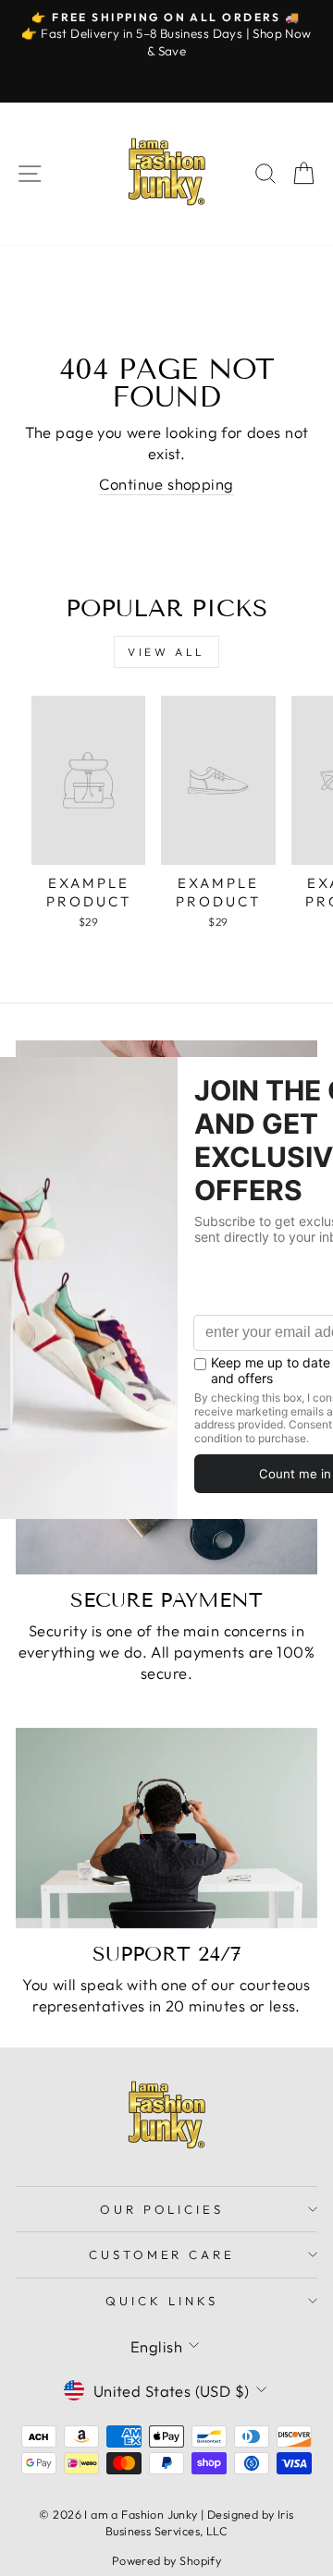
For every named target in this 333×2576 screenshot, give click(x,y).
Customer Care (162, 2254)
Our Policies (162, 2209)
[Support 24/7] (166, 1828)
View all (166, 652)
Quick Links (162, 2301)
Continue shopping (166, 484)
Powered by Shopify (166, 2560)
